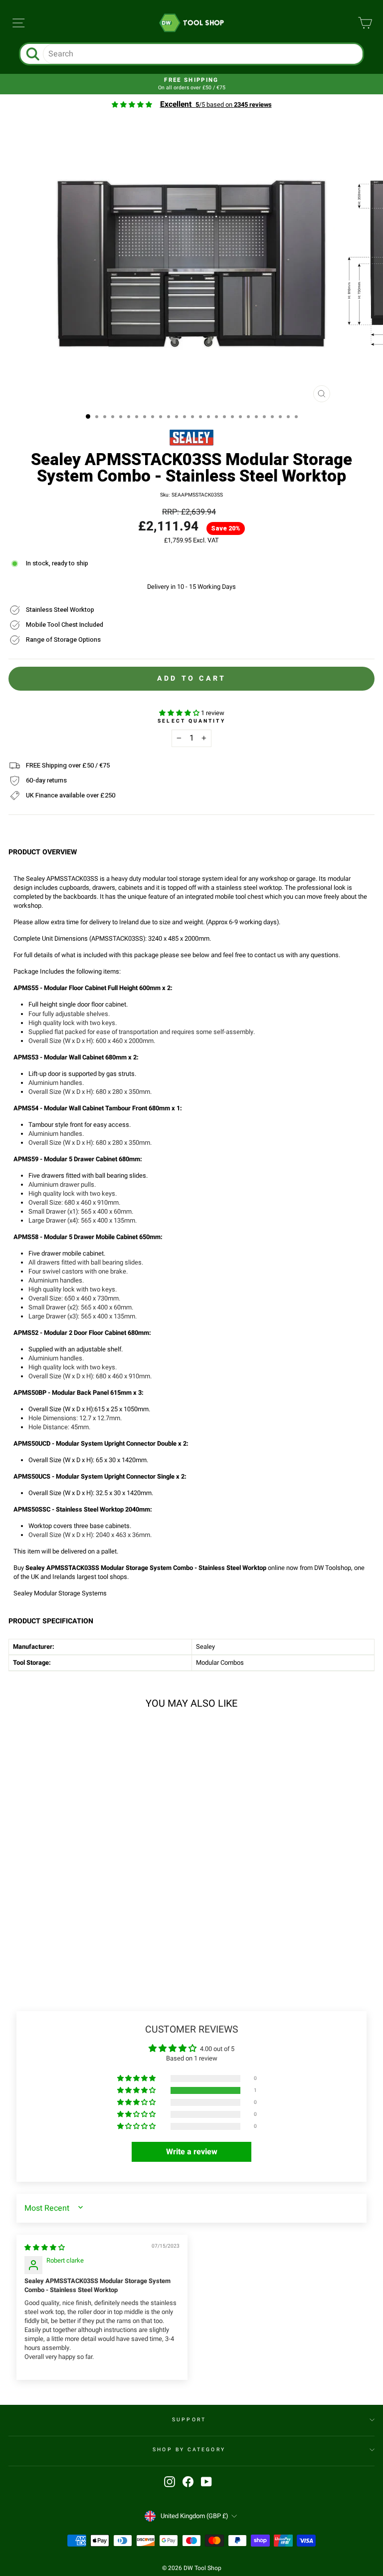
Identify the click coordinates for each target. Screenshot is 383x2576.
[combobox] (202, 54)
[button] (180, 713)
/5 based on (216, 105)
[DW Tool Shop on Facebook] (188, 2482)
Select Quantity (191, 721)
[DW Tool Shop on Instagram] (170, 2482)
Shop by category (189, 2449)
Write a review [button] (192, 2152)
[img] (45, 2248)
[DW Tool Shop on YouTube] (206, 2482)
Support (189, 2420)
